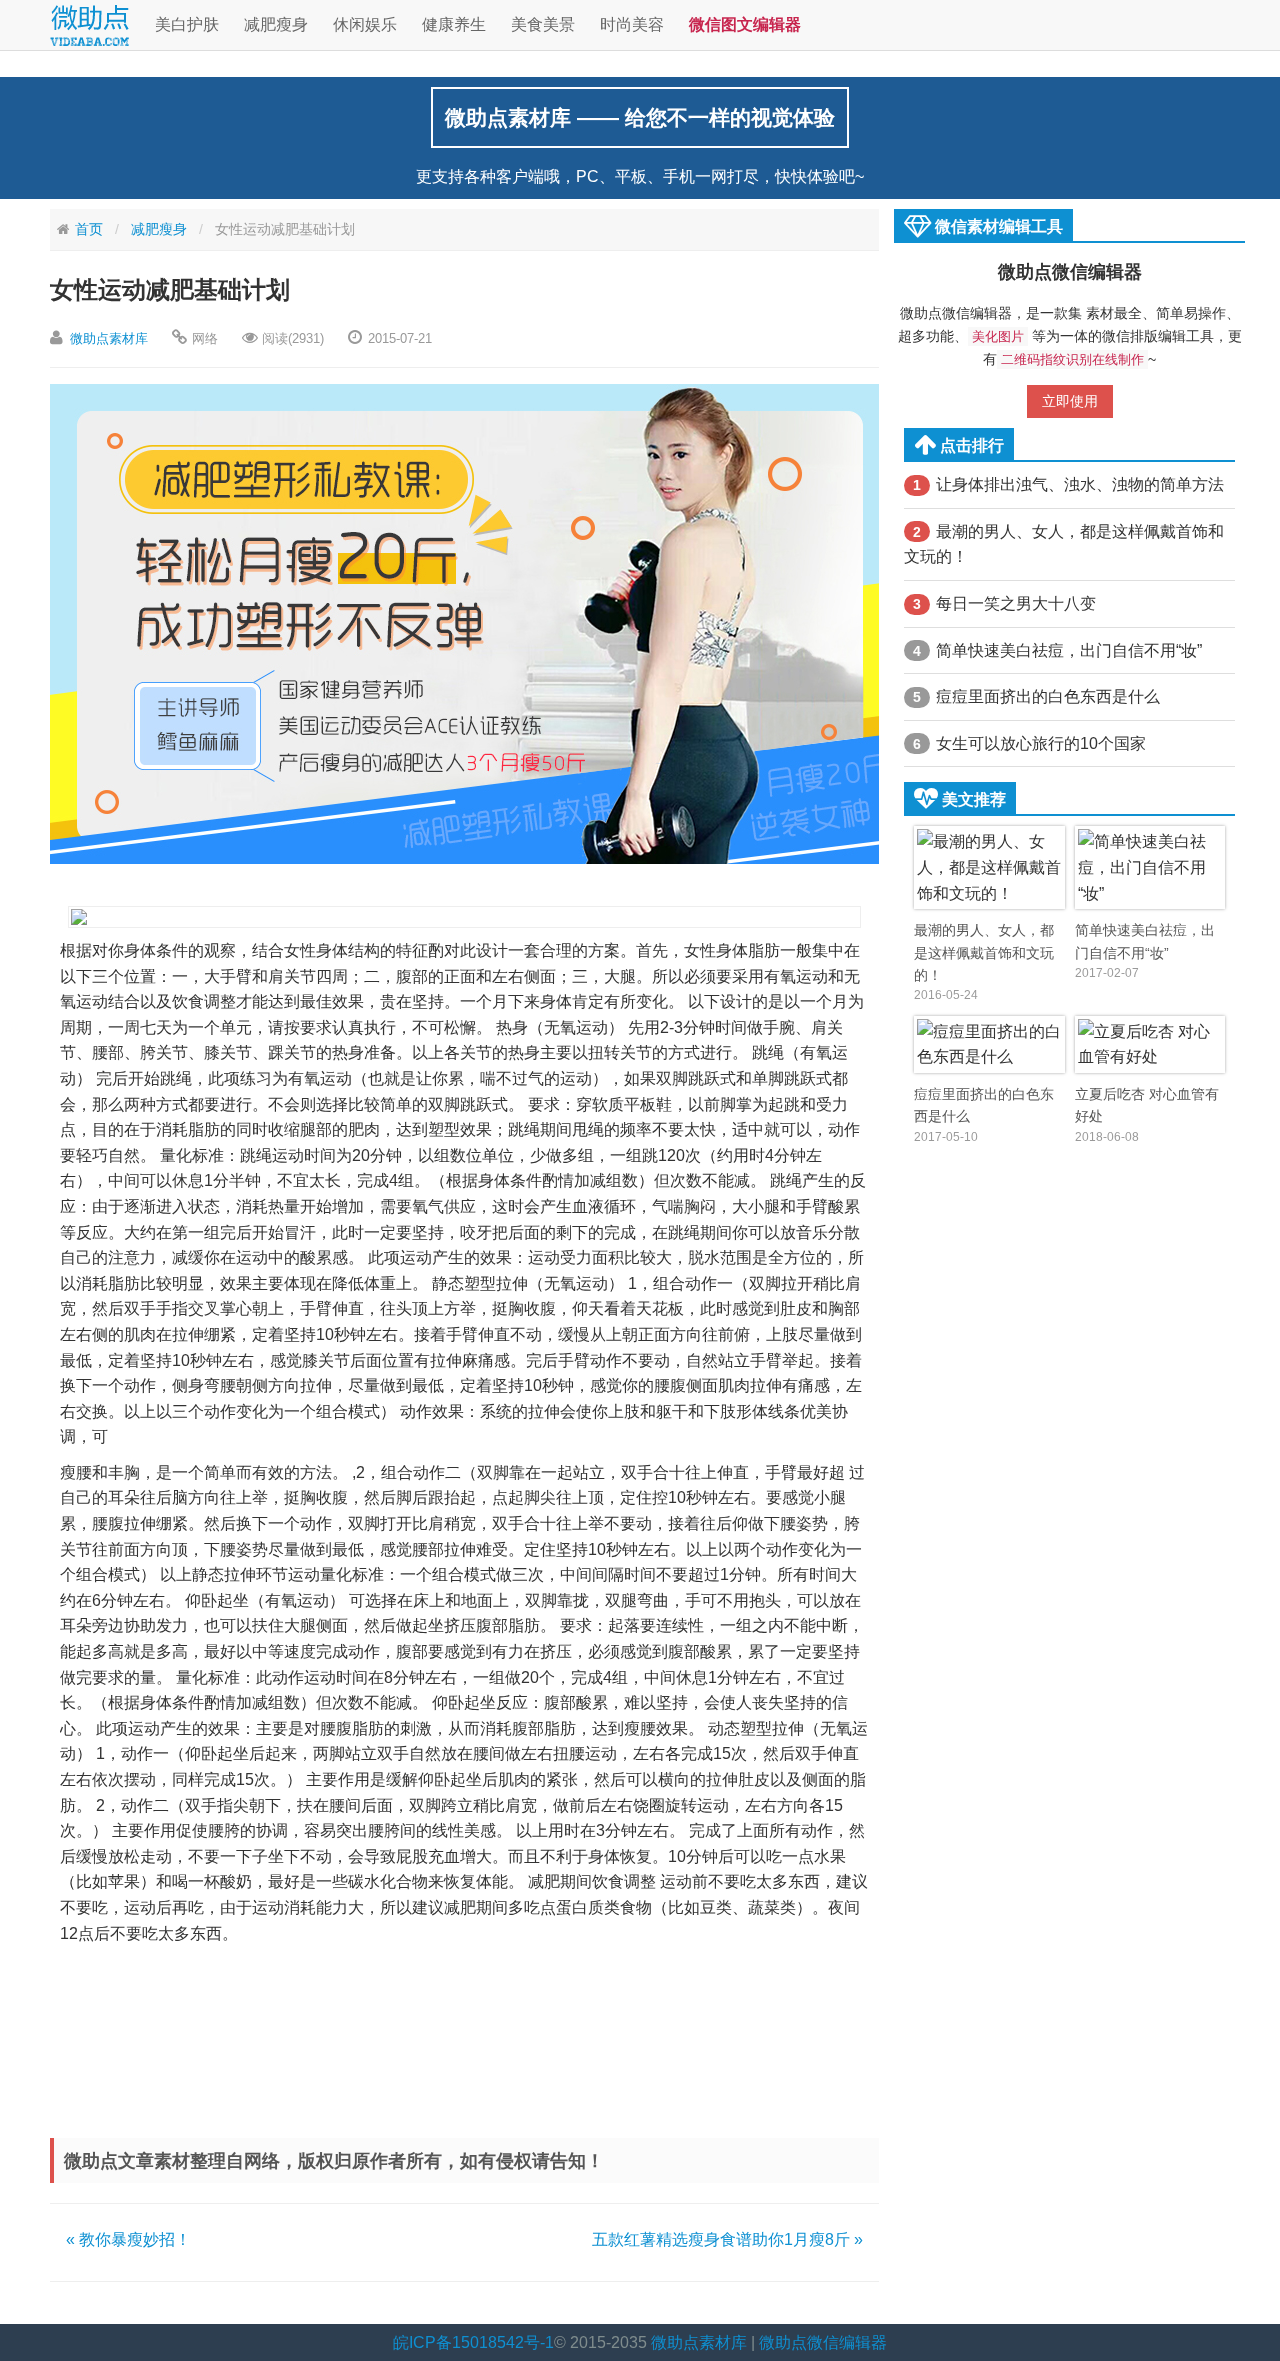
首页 (89, 229)
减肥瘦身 (276, 24)
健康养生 (454, 24)
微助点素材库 (109, 338)
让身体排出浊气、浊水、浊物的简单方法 (1068, 484)
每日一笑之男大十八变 (1004, 603)
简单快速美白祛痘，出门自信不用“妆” (1057, 650)
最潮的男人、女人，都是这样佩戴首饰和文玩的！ (1064, 544)
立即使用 (1070, 401)
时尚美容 (632, 24)
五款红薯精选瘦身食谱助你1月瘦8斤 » (727, 2239)
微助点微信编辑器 (1070, 272)
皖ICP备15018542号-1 (473, 2342)
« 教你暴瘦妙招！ (128, 2239)
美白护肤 (187, 24)
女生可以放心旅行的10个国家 (1029, 743)
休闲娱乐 (365, 24)
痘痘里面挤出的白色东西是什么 (1036, 696)
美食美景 (543, 24)
